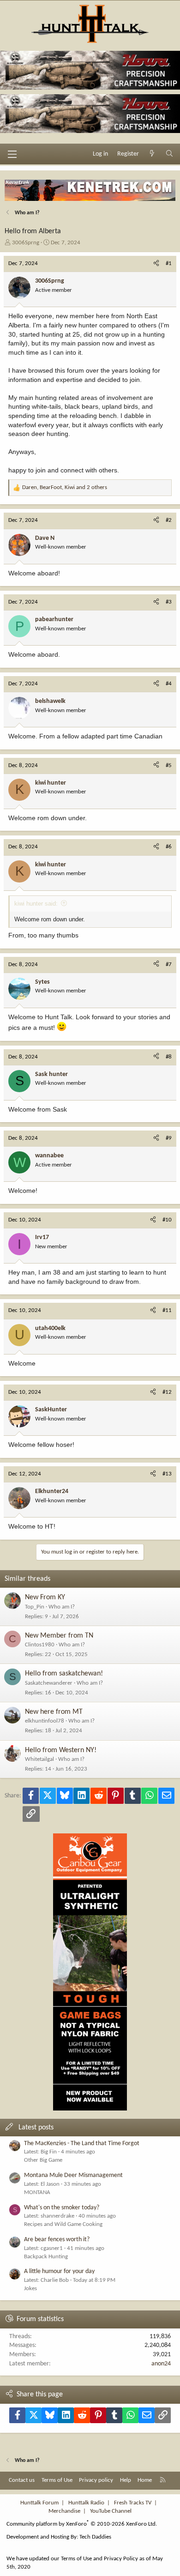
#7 (169, 964)
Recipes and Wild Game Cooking (63, 2224)
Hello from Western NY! (61, 1750)
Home (145, 2480)
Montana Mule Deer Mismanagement (73, 2175)
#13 (167, 1474)
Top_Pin (35, 1607)
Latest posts (36, 2128)
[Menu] (12, 154)
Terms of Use (57, 2480)
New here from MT (54, 1712)
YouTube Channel (111, 2511)
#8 (169, 1057)
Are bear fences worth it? (57, 2240)
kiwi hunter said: (36, 904)
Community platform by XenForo (82, 2524)
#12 (167, 1392)
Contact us (22, 2480)
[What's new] (152, 154)
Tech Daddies (95, 2537)
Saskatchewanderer (49, 1683)
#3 (169, 602)
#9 (169, 1138)
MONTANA (37, 2192)
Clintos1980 (40, 1645)
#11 (167, 1310)
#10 (167, 1220)
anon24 (161, 2364)
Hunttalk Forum (39, 2503)
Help (126, 2480)
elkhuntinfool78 (45, 1721)
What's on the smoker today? (62, 2208)
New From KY (45, 1597)
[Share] (156, 264)
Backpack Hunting (46, 2257)
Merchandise (64, 2511)
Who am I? (62, 1607)
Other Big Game (43, 2160)
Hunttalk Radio (86, 2503)
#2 (169, 520)
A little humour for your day (59, 2271)
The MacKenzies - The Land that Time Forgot (82, 2144)
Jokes (30, 2289)
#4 (169, 684)
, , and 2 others (65, 487)
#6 (169, 847)
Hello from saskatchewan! (64, 1674)
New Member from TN (59, 1636)
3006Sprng (26, 243)
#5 (169, 765)
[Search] (169, 154)
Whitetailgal (39, 1759)
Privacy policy (96, 2480)
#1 (169, 263)
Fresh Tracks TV (133, 2503)
